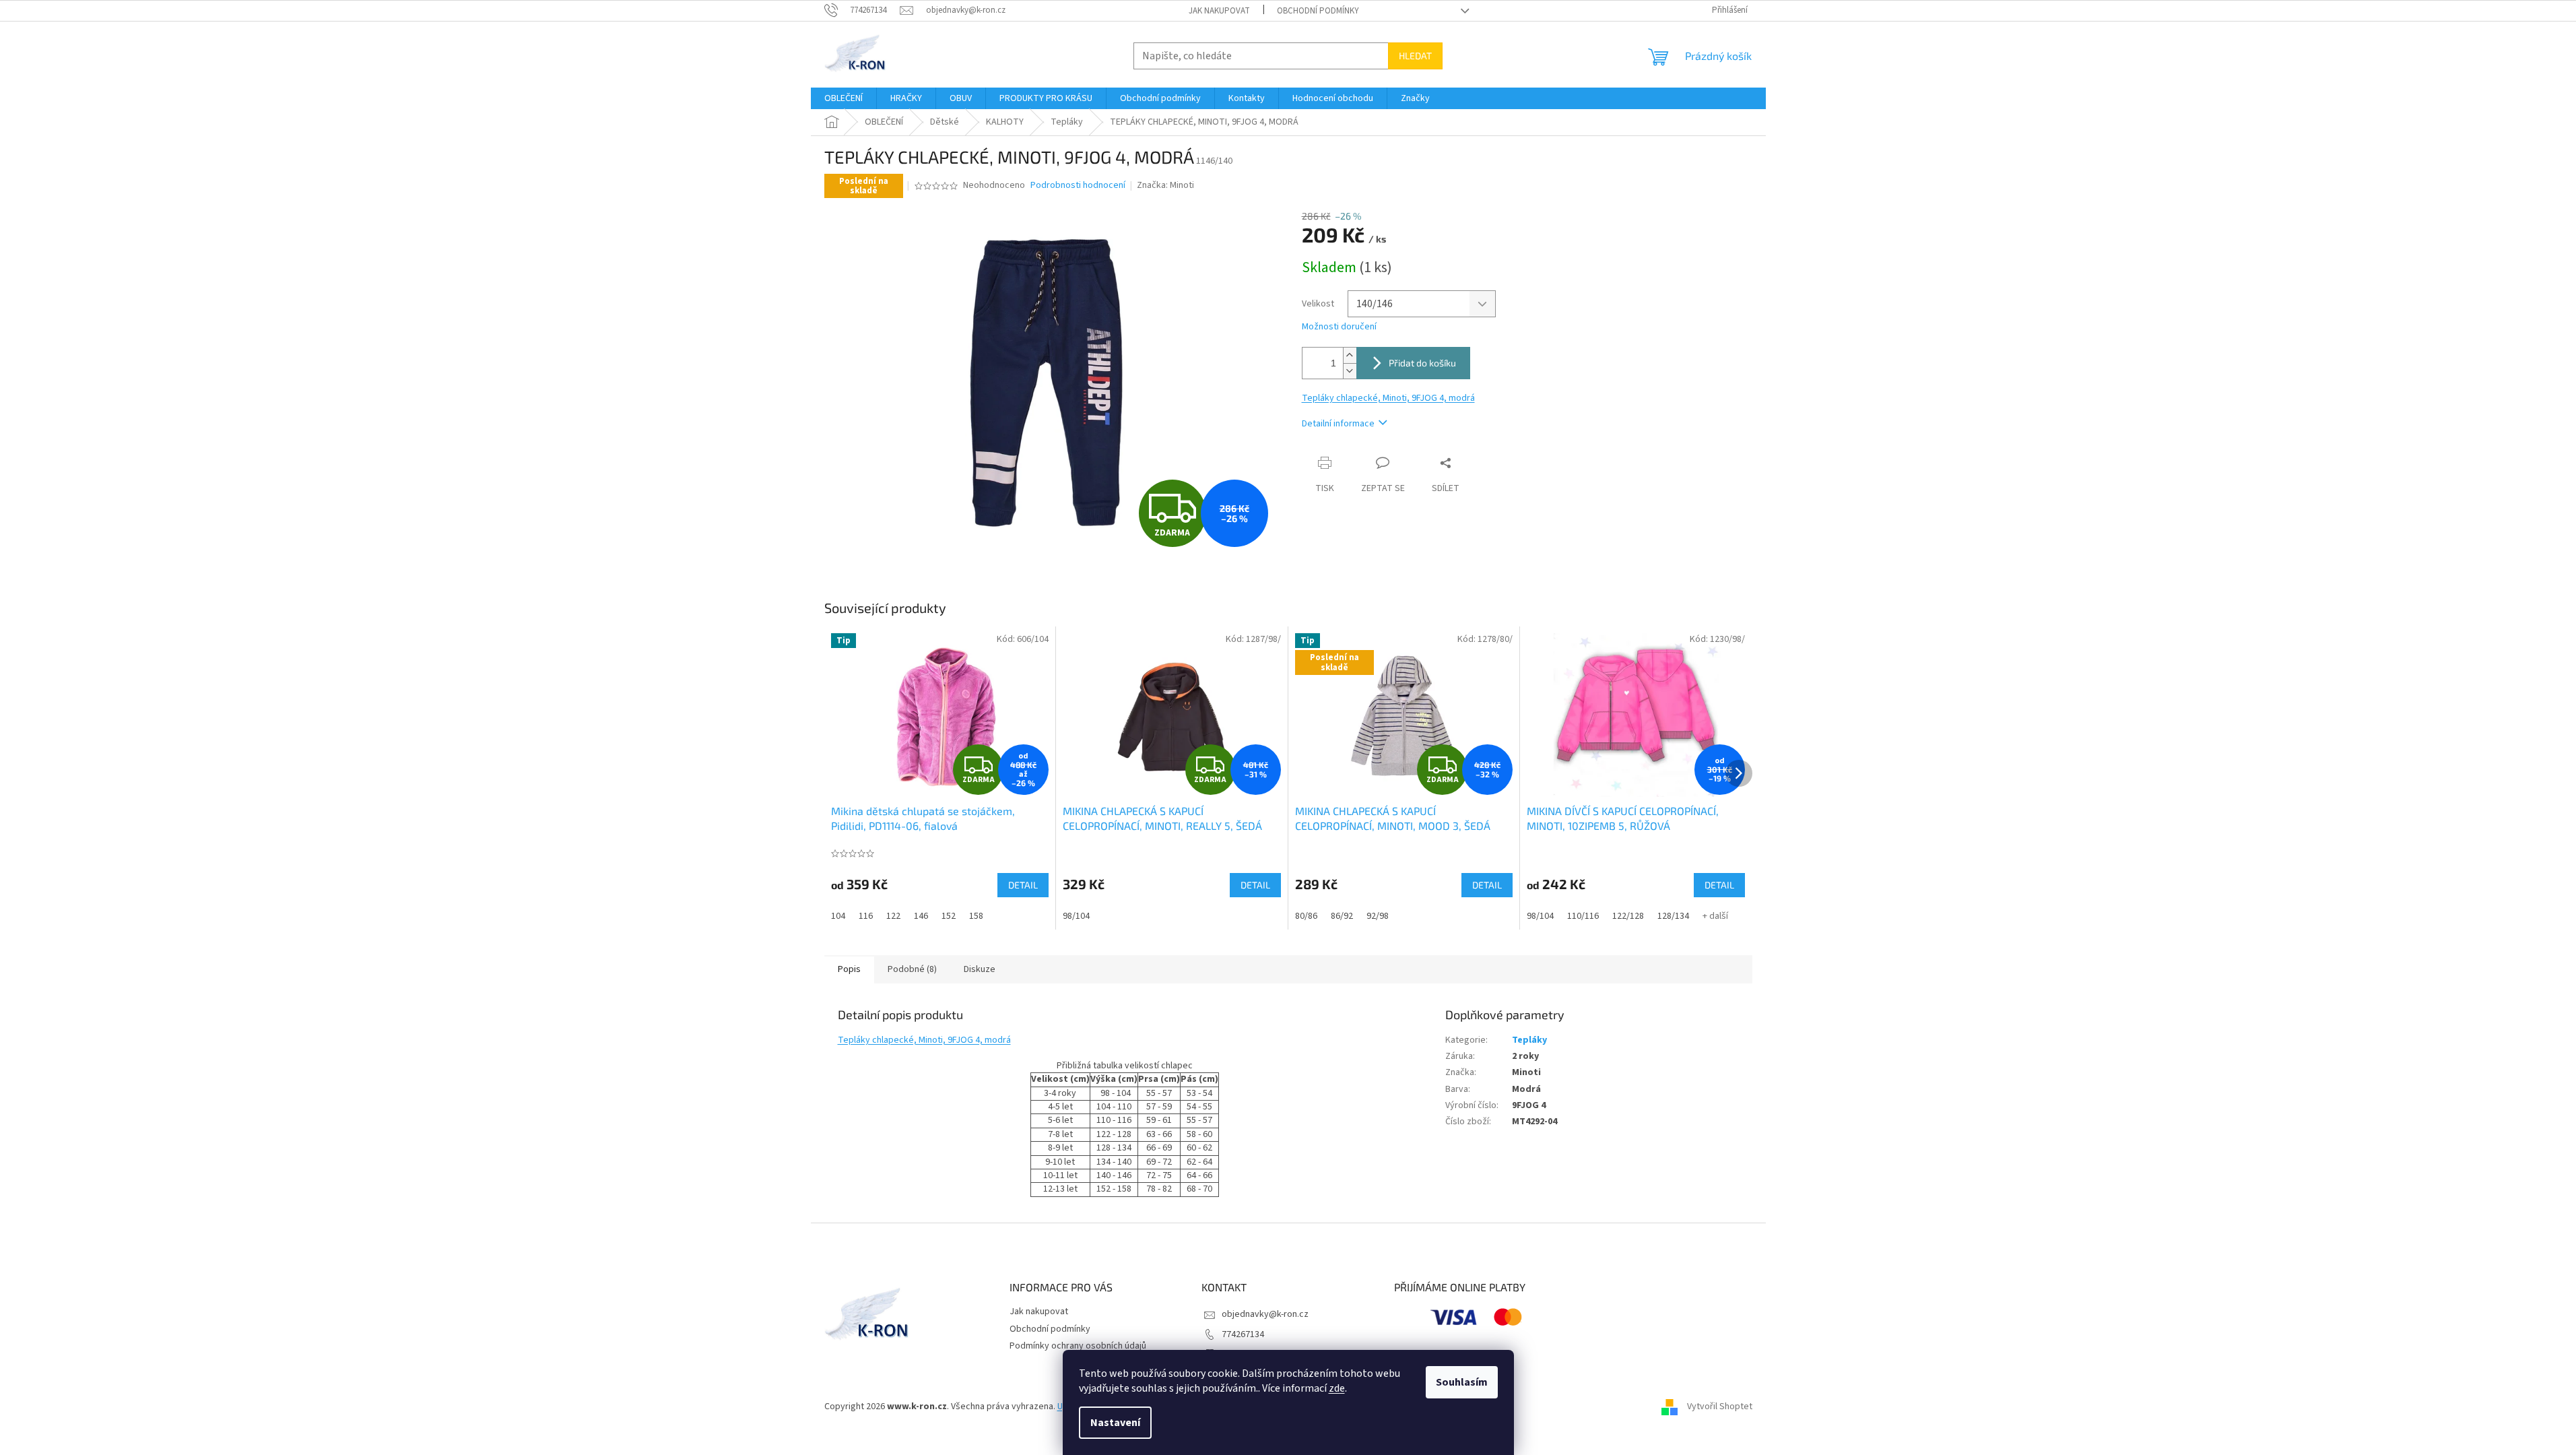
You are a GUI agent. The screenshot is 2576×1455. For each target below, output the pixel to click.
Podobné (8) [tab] (912, 969)
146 (921, 916)
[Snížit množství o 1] (1350, 371)
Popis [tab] (849, 969)
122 (893, 916)
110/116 (1583, 916)
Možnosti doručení (1339, 327)
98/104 (1076, 916)
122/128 (1628, 916)
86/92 (1342, 916)
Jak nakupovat (1219, 11)
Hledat (1415, 56)
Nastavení (1115, 1423)
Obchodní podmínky (1318, 11)
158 (976, 916)
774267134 (1243, 1334)
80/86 (1306, 916)
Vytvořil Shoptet (1720, 1406)
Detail (1023, 885)
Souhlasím (1462, 1382)
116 (866, 916)
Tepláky (1529, 1040)
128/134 (1673, 916)
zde (1337, 1388)
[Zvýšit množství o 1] (1350, 355)
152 (949, 916)
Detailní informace (1338, 424)
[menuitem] (844, 98)
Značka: (1165, 185)
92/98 (1378, 916)
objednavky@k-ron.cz (1265, 1314)
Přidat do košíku (1422, 363)
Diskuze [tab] (980, 969)
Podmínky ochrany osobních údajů (1078, 1346)
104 (838, 916)
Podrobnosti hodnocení (1078, 186)
